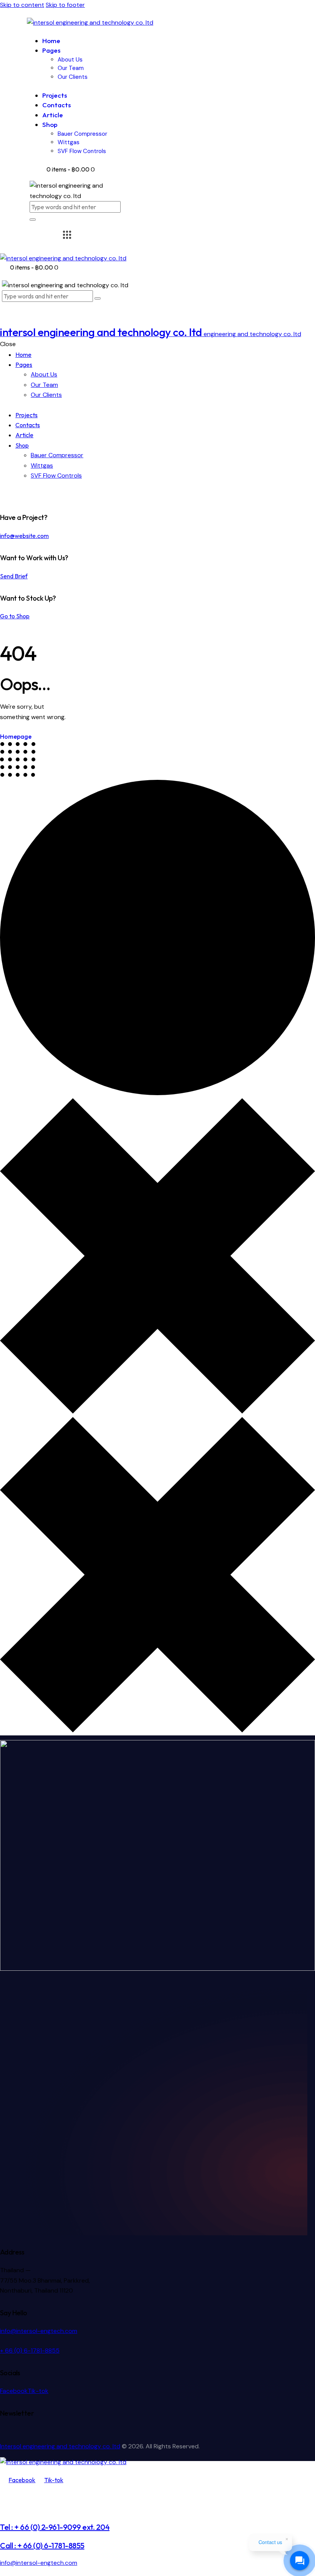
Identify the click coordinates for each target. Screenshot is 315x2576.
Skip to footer (65, 5)
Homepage (16, 736)
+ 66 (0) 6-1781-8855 (30, 2350)
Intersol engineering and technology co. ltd (60, 2446)
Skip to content (22, 5)
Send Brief (14, 576)
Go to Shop (15, 616)
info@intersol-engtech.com (39, 2331)
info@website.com (24, 536)
